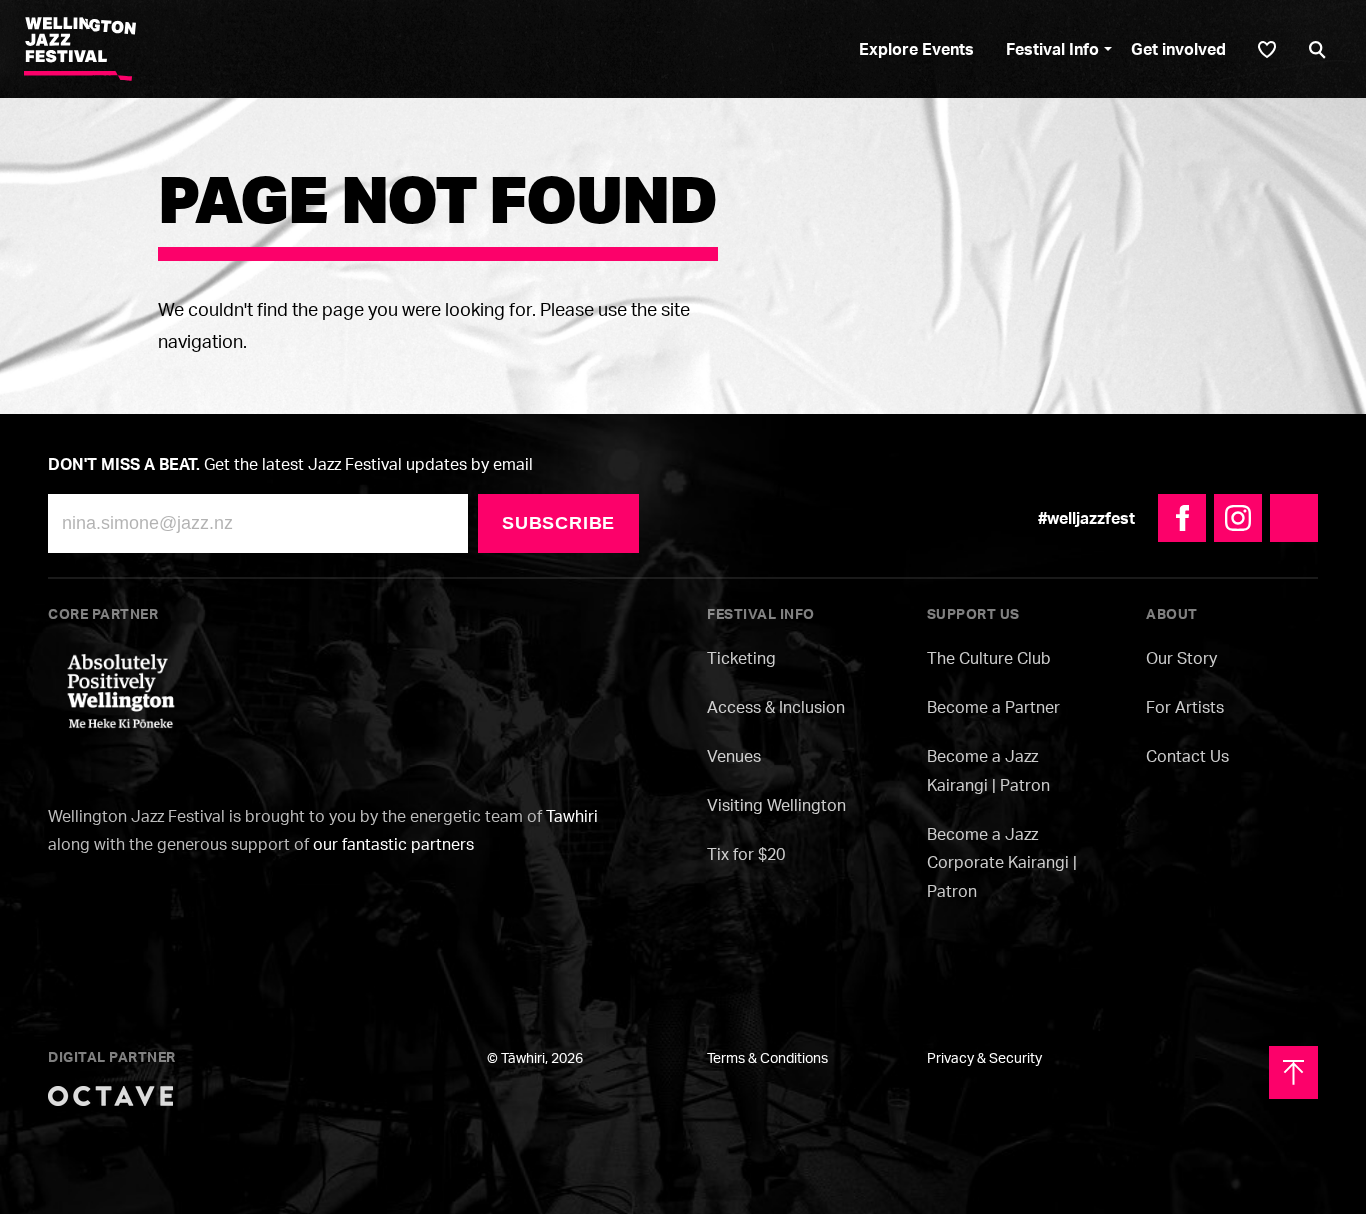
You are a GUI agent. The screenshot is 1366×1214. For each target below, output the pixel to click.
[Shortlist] (1267, 49)
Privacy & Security (984, 1057)
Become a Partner (993, 707)
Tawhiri (572, 816)
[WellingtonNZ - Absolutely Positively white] (121, 689)
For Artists (1185, 707)
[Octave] (110, 1094)
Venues (734, 756)
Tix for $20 (746, 854)
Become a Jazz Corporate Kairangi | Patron (1002, 863)
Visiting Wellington (776, 805)
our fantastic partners (393, 844)
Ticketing (741, 658)
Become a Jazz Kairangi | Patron (988, 770)
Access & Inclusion (776, 707)
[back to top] (1293, 1072)
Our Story (1181, 658)
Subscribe (558, 523)
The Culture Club (989, 658)
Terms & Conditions (767, 1057)
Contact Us (1187, 756)
